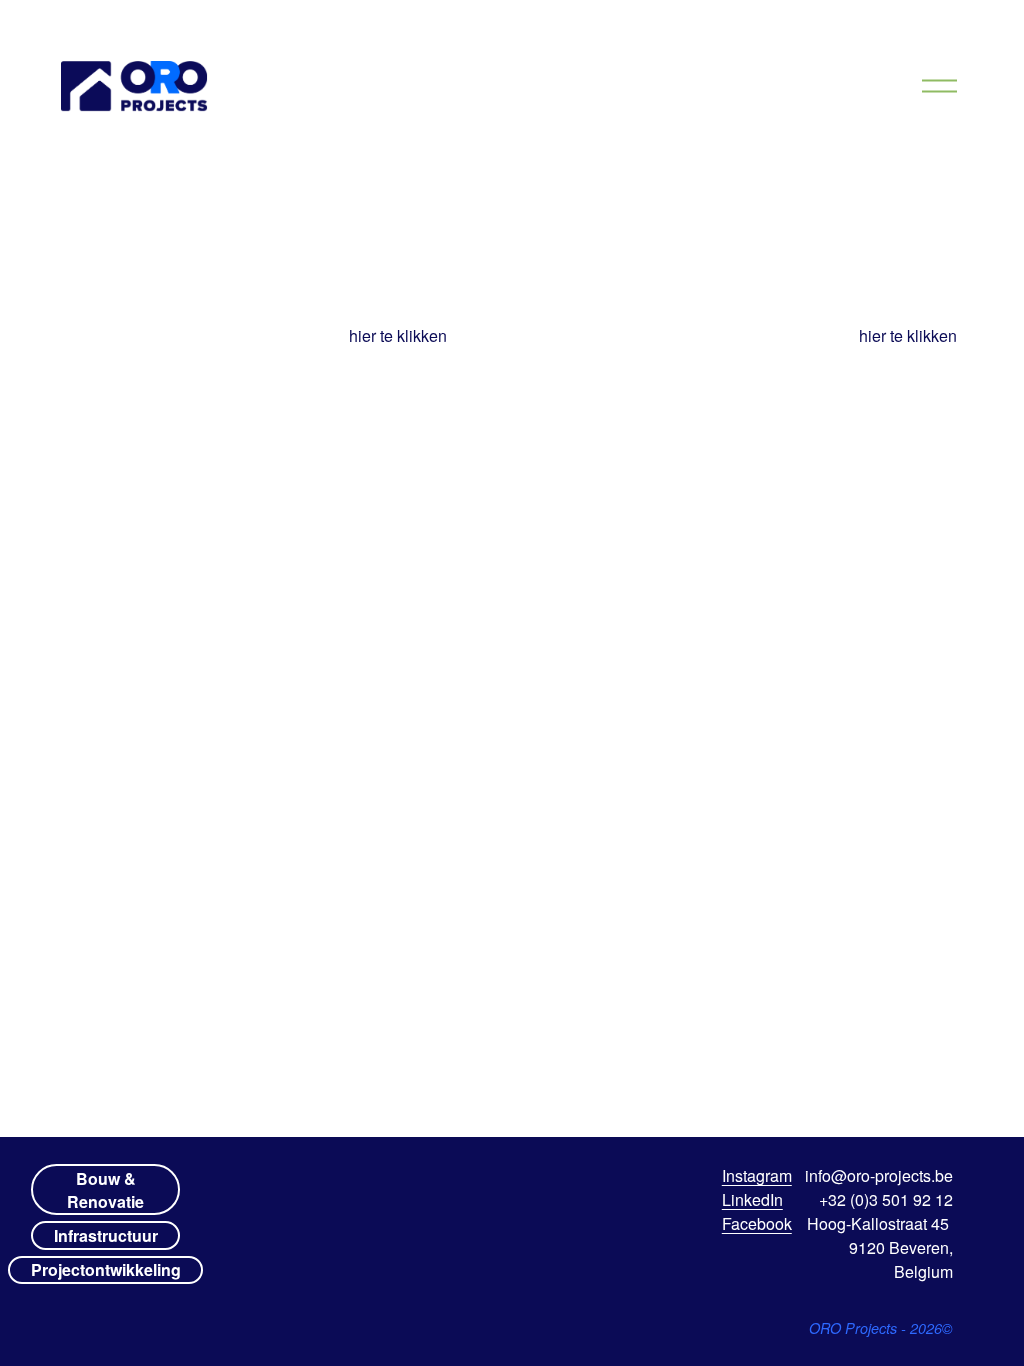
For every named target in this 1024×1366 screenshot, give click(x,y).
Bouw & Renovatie (105, 1190)
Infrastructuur (106, 1235)
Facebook (757, 1223)
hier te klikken (398, 335)
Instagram (757, 1175)
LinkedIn (752, 1199)
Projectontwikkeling (106, 1269)
